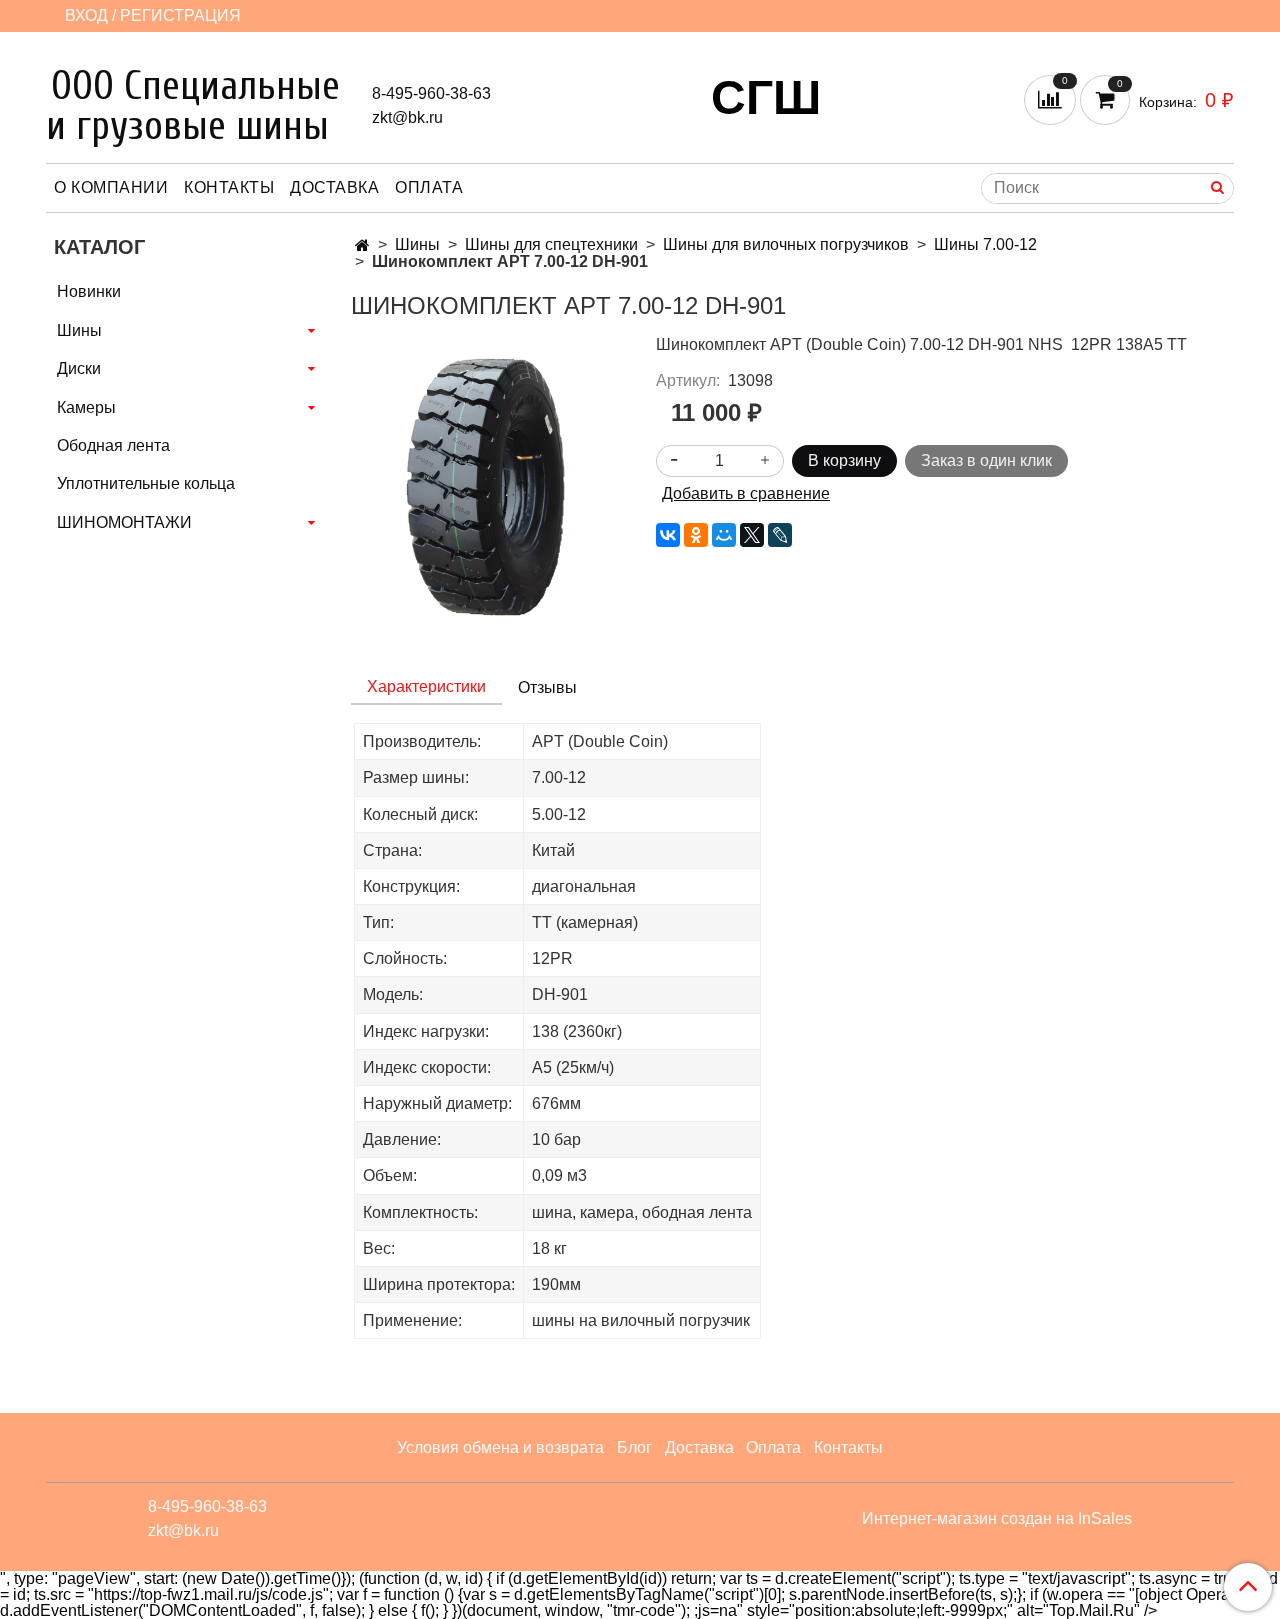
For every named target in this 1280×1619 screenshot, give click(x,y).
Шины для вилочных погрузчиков (786, 244)
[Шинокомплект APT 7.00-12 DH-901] (487, 485)
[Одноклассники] (696, 535)
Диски (79, 368)
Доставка (334, 187)
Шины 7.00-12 (985, 244)
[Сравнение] (1052, 98)
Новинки (89, 291)
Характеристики (426, 686)
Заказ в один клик (986, 460)
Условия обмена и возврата (500, 1447)
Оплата (429, 187)
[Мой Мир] (724, 535)
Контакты (229, 187)
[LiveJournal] (780, 535)
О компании (111, 187)
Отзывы (547, 687)
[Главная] (362, 245)
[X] (752, 535)
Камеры (86, 407)
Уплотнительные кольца (146, 483)
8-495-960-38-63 (431, 93)
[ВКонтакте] (668, 535)
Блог (634, 1447)
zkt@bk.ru (407, 117)
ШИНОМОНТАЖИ (124, 522)
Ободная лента (113, 445)
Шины (417, 244)
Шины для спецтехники (551, 244)
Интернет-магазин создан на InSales (997, 1519)
